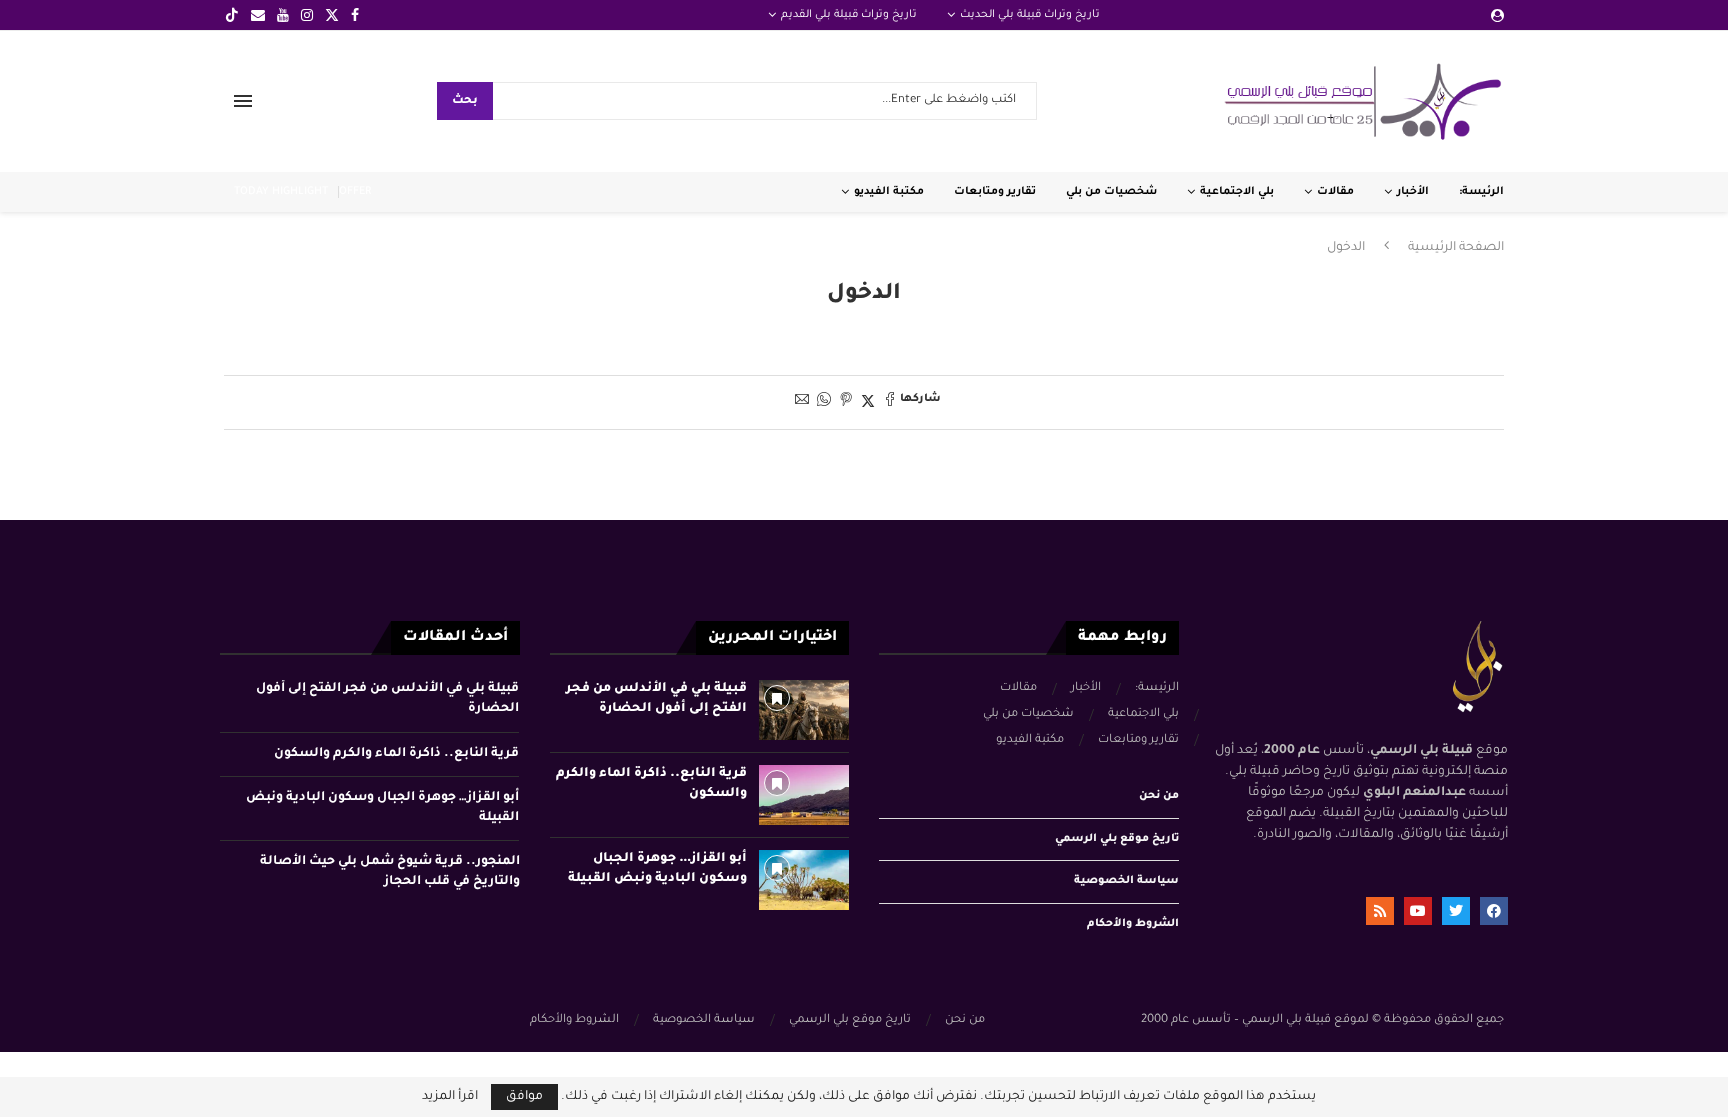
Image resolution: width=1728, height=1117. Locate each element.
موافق (524, 1097)
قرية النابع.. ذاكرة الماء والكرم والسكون (396, 754)
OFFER (355, 192)
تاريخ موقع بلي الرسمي (1117, 839)
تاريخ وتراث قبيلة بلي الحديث (1030, 15)
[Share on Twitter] (868, 402)
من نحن (1159, 796)
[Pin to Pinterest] (846, 402)
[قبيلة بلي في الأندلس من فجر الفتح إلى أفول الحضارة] (804, 710)
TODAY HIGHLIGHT (281, 192)
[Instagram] (307, 15)
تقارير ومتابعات (995, 192)
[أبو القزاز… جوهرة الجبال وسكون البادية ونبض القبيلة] (804, 880)
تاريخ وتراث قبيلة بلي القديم (849, 15)
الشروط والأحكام (1133, 924)
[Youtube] (283, 15)
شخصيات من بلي (1111, 192)
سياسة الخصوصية (1126, 881)
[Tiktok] (232, 15)
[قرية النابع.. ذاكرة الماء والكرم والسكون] (804, 795)
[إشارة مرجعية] (777, 698)
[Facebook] (355, 15)
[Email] (258, 15)
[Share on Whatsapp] (824, 402)
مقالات (1335, 192)
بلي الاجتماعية (1237, 192)
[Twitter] (332, 15)
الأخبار (1413, 192)
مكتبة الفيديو (889, 192)
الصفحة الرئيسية (1456, 248)
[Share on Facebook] (890, 402)
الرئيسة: (1481, 192)
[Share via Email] (802, 402)
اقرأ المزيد (450, 1097)
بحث (465, 101)
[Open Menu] (243, 101)
